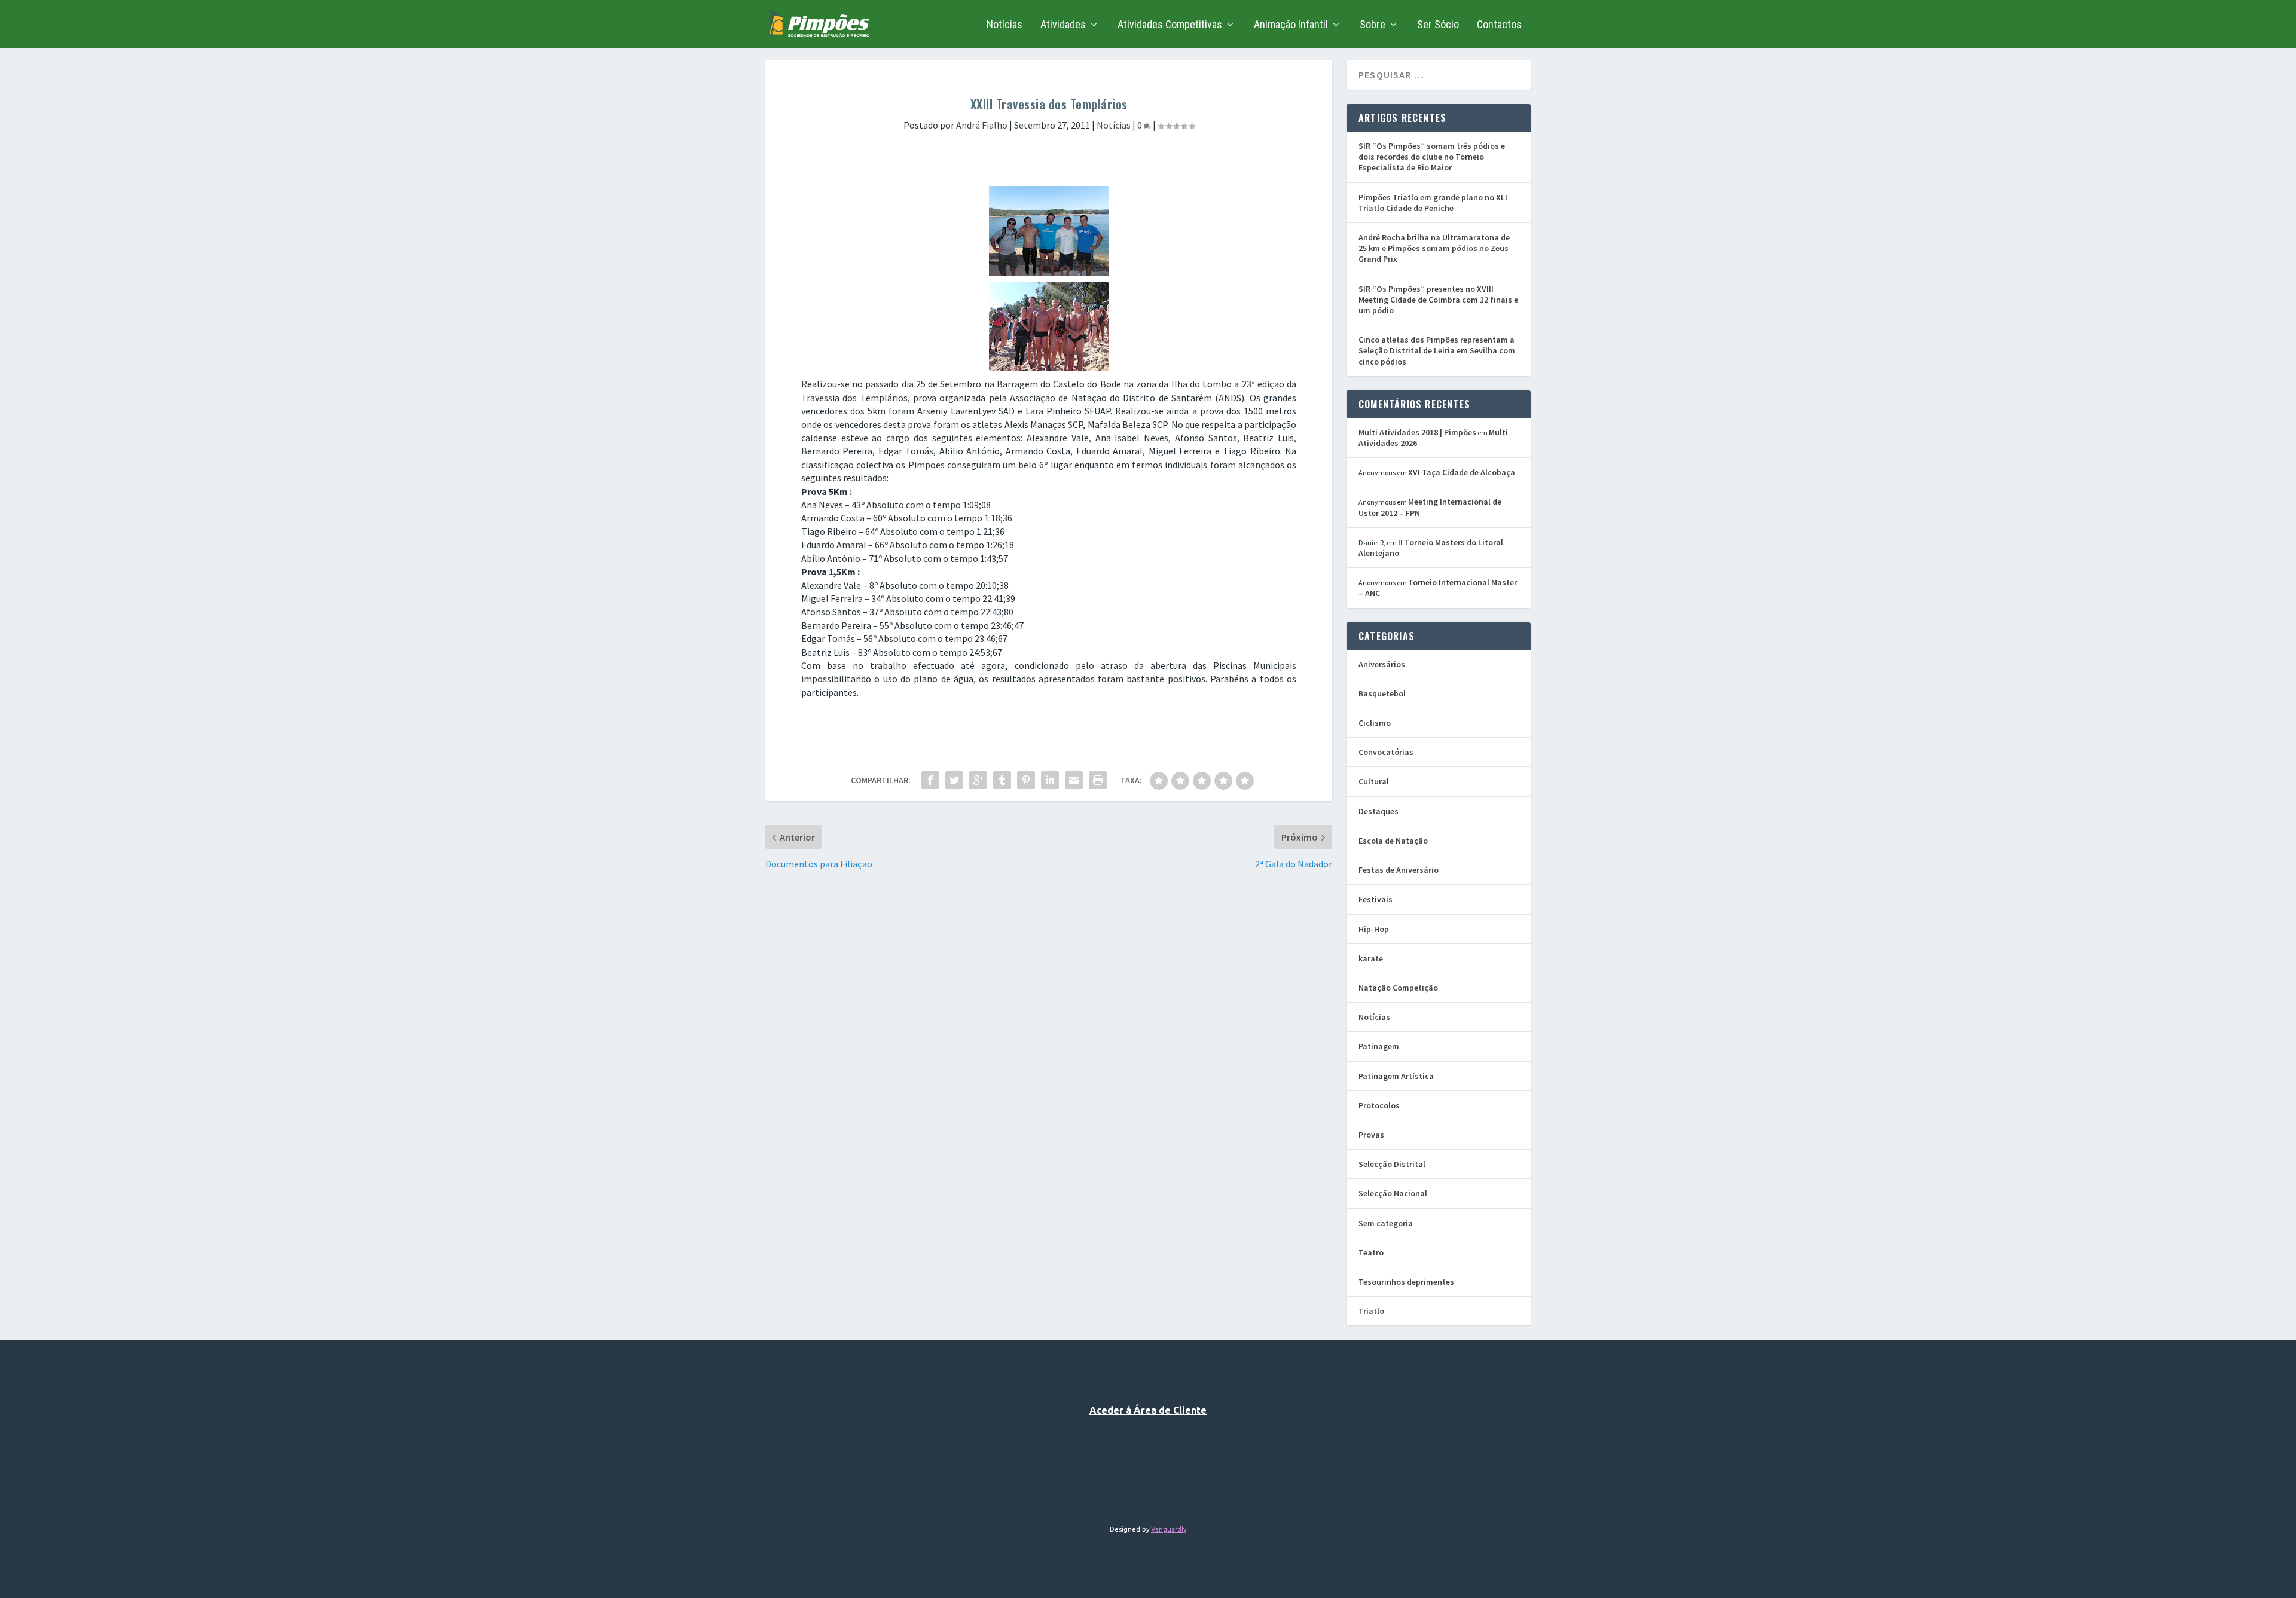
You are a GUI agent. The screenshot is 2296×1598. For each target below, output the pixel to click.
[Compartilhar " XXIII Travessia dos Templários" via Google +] (978, 780)
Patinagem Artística (1396, 1076)
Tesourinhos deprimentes (1406, 1282)
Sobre (1373, 25)
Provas (1371, 1135)
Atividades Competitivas (1170, 25)
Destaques (1378, 811)
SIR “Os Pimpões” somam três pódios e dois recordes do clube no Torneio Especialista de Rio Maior (1432, 157)
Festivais (1376, 899)
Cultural (1374, 781)
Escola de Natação (1393, 841)
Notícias (1004, 25)
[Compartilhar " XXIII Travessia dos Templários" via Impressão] (1098, 780)
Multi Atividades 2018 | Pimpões (1417, 432)
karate (1371, 958)
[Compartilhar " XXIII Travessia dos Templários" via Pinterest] (1026, 780)
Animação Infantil (1291, 25)
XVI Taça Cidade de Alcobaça (1462, 472)
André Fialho (982, 125)
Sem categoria (1386, 1223)
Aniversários (1382, 664)
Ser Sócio (1438, 25)
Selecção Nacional (1393, 1193)
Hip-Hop (1374, 929)
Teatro (1371, 1252)
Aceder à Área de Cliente (1148, 1410)
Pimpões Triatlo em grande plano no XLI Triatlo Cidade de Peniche (1433, 203)
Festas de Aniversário (1399, 870)
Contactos (1499, 25)
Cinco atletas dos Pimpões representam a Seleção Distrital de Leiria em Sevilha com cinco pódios (1437, 350)
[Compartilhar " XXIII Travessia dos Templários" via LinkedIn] (1050, 780)
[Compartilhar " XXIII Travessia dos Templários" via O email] (1074, 780)
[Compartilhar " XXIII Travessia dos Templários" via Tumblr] (1002, 780)
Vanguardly (1169, 1529)
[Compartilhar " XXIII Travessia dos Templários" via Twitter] (954, 780)
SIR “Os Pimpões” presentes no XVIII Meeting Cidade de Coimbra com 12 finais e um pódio (1438, 300)
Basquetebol (1382, 693)
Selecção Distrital (1392, 1164)
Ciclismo (1375, 723)
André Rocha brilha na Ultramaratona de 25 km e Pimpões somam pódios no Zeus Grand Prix (1434, 248)
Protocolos (1379, 1105)
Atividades (1063, 25)
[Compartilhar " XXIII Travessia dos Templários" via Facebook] (930, 780)
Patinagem (1379, 1046)
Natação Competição (1398, 988)
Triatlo (1371, 1311)
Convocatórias (1386, 752)
